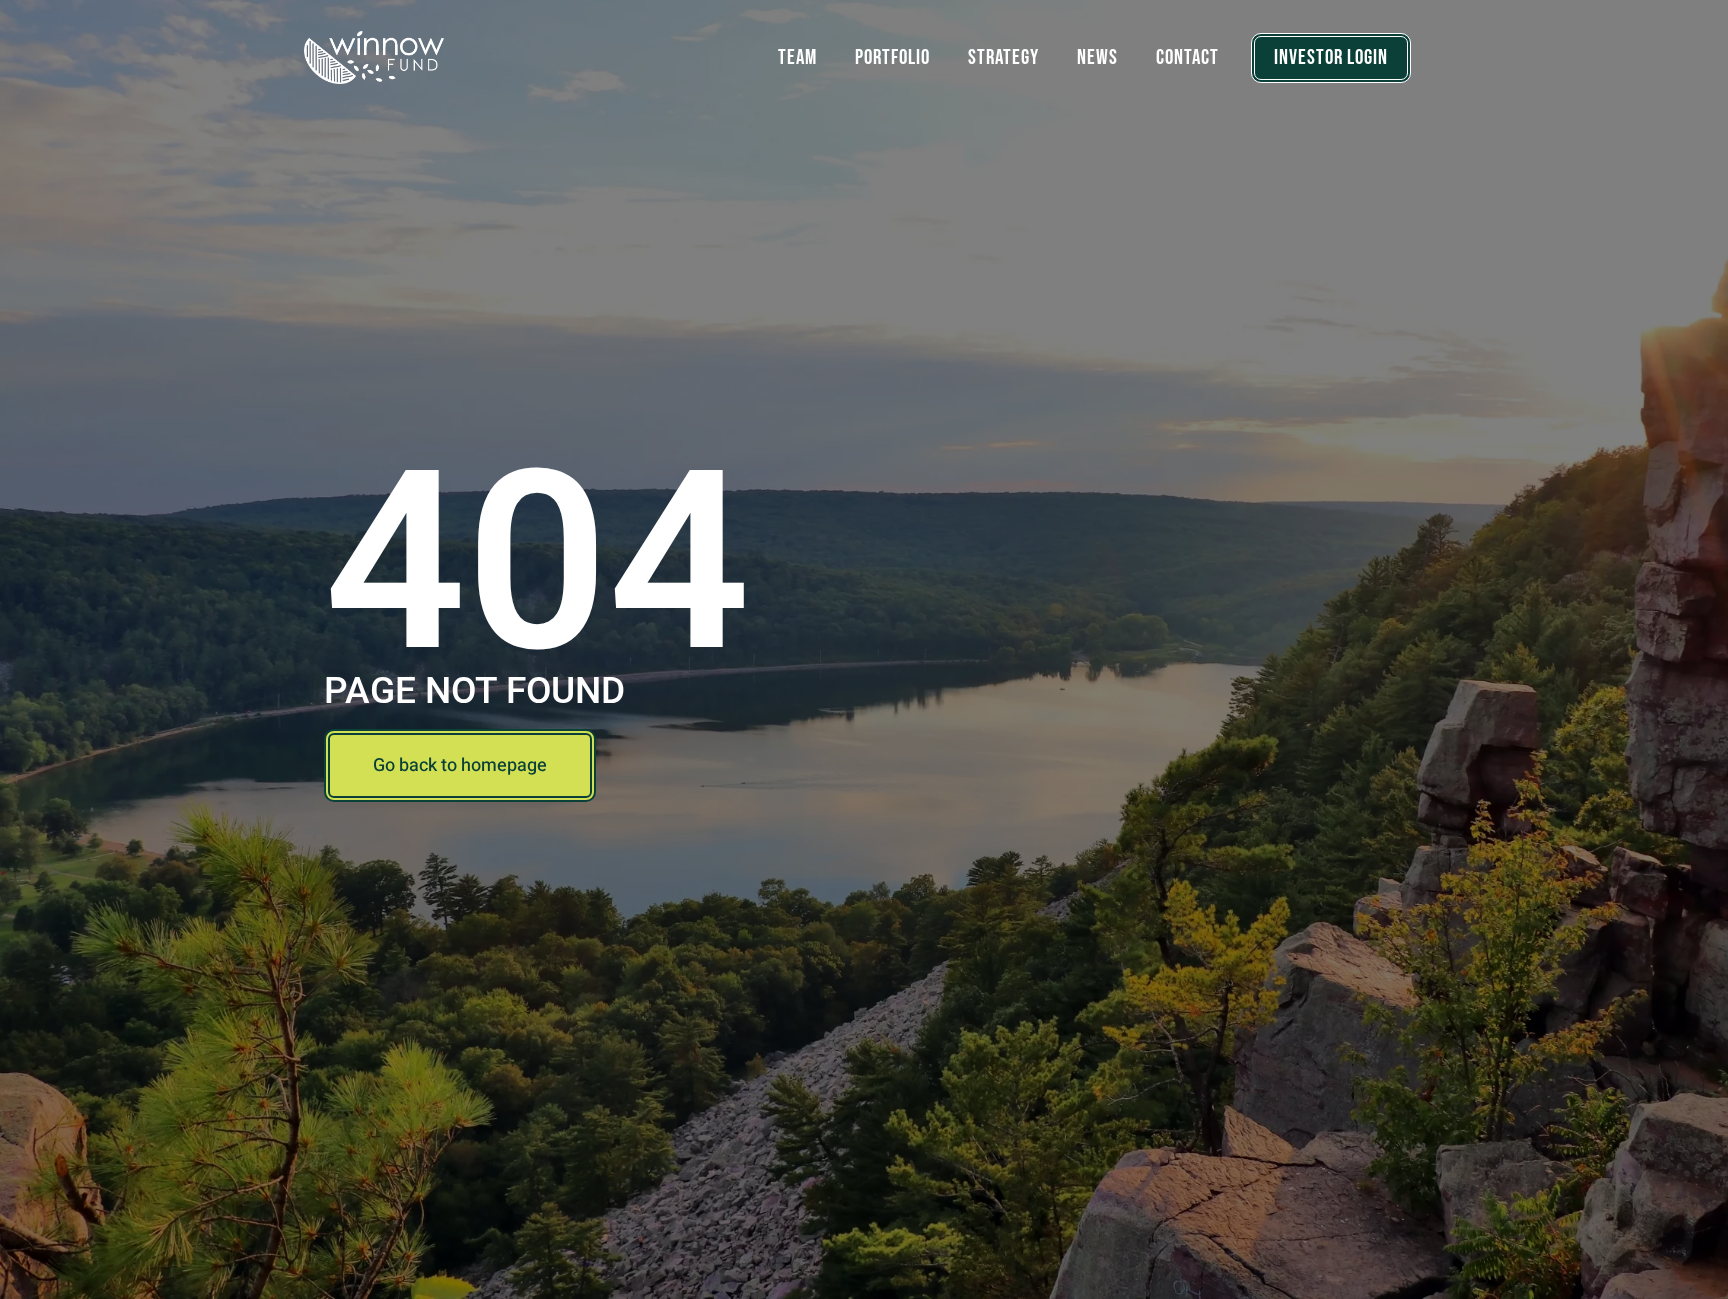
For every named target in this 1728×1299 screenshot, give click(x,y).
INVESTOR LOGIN (1331, 57)
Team (797, 57)
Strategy (1003, 57)
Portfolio (892, 57)
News (1097, 57)
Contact (1187, 57)
